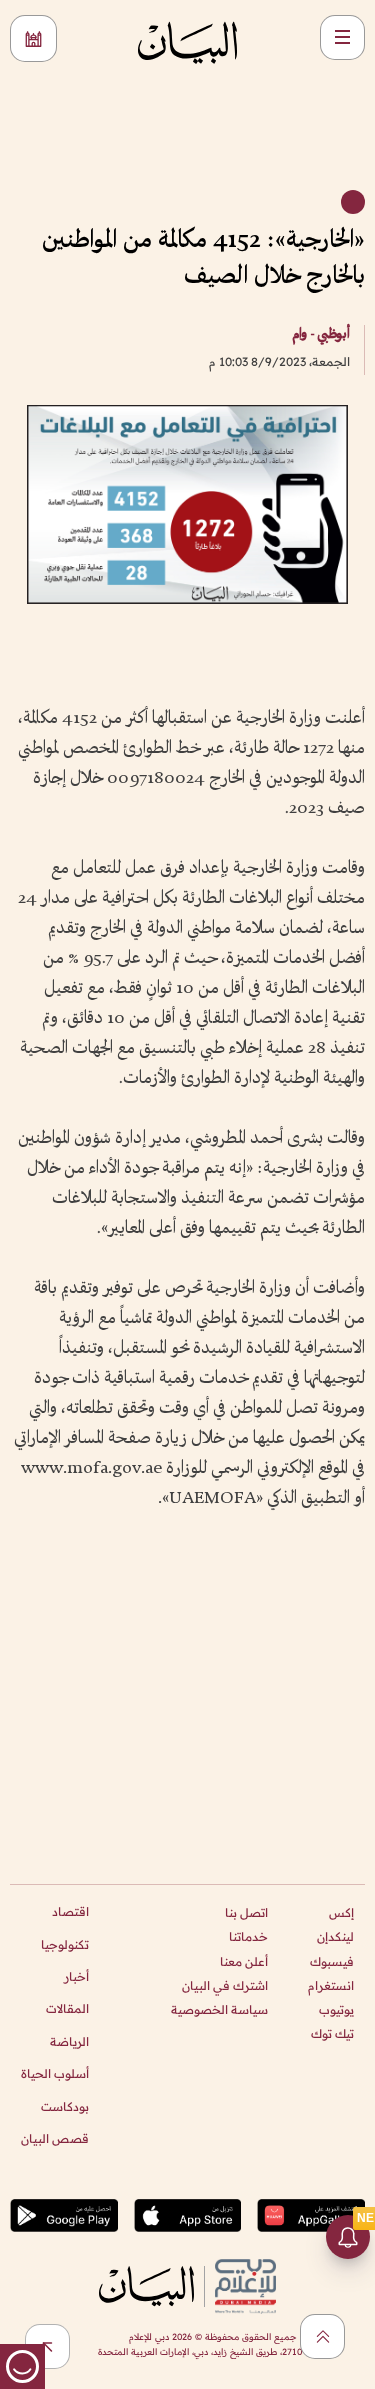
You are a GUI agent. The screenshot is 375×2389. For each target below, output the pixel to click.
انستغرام (331, 1985)
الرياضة (69, 2041)
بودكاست (65, 2106)
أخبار (76, 1976)
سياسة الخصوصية (219, 2009)
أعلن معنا (244, 1961)
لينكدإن (335, 1936)
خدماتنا (248, 1936)
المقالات (67, 2008)
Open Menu (342, 37)
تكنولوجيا (65, 1944)
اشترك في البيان (225, 1985)
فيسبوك (332, 1961)
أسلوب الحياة (55, 2073)
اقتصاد (70, 1911)
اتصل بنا (246, 1912)
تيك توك (332, 2033)
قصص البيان (55, 2138)
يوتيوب (336, 2009)
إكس (341, 1912)
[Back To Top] (322, 2336)
